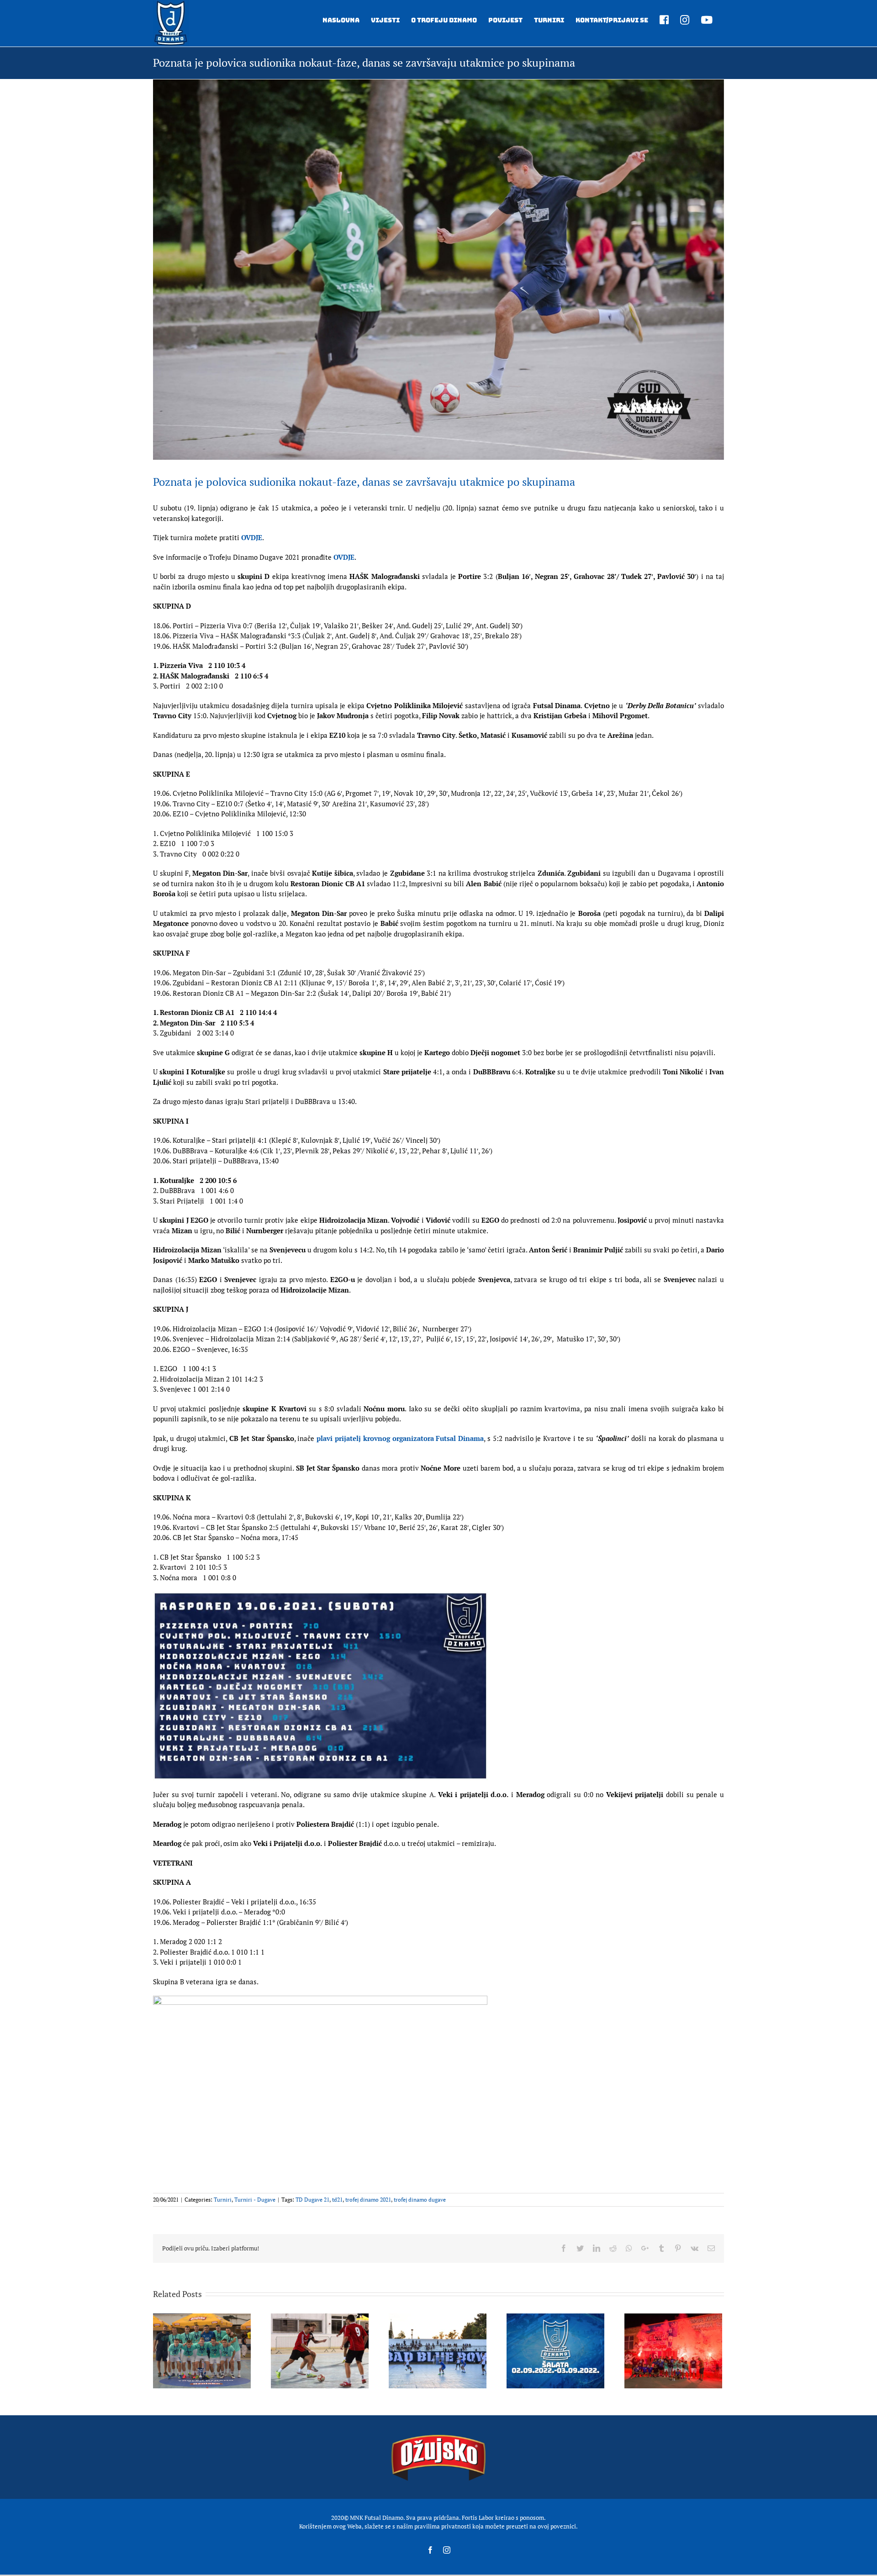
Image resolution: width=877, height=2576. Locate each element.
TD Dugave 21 (312, 2200)
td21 (337, 2200)
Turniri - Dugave (255, 2200)
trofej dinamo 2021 (368, 2200)
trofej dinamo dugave (420, 2200)
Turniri (223, 2200)
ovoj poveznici (557, 2526)
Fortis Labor (478, 2518)
